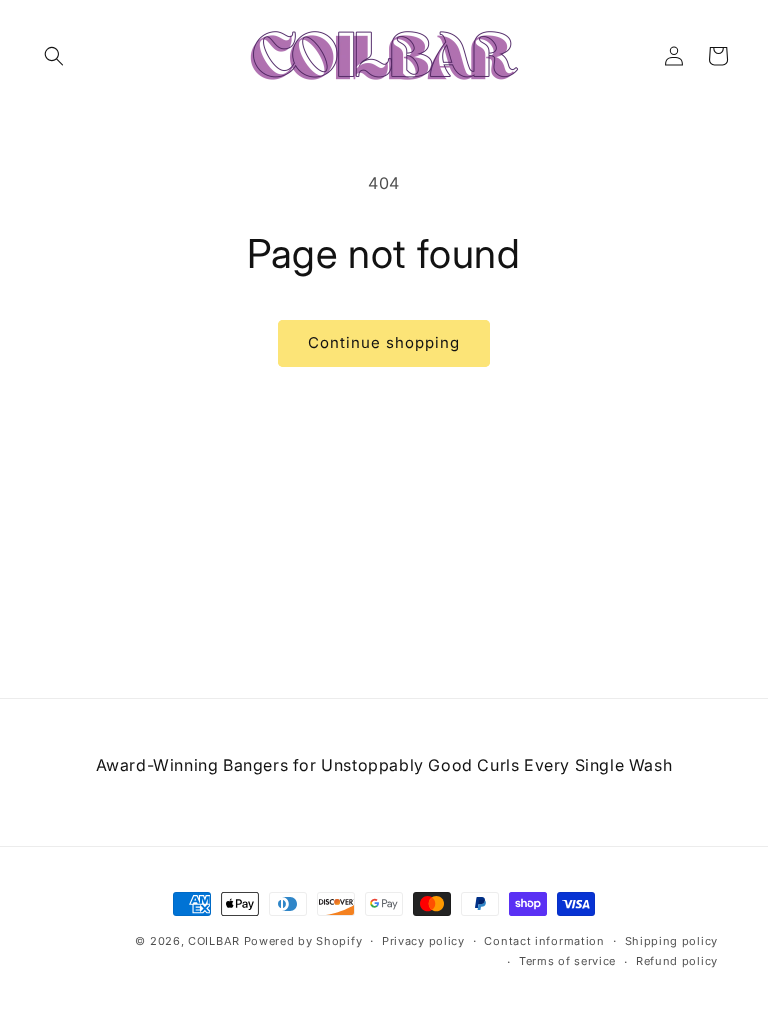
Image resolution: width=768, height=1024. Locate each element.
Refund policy (677, 961)
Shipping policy (672, 941)
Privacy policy (423, 941)
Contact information (544, 941)
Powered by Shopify (303, 941)
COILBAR (214, 941)
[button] (54, 56)
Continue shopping (384, 342)
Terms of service (567, 961)
